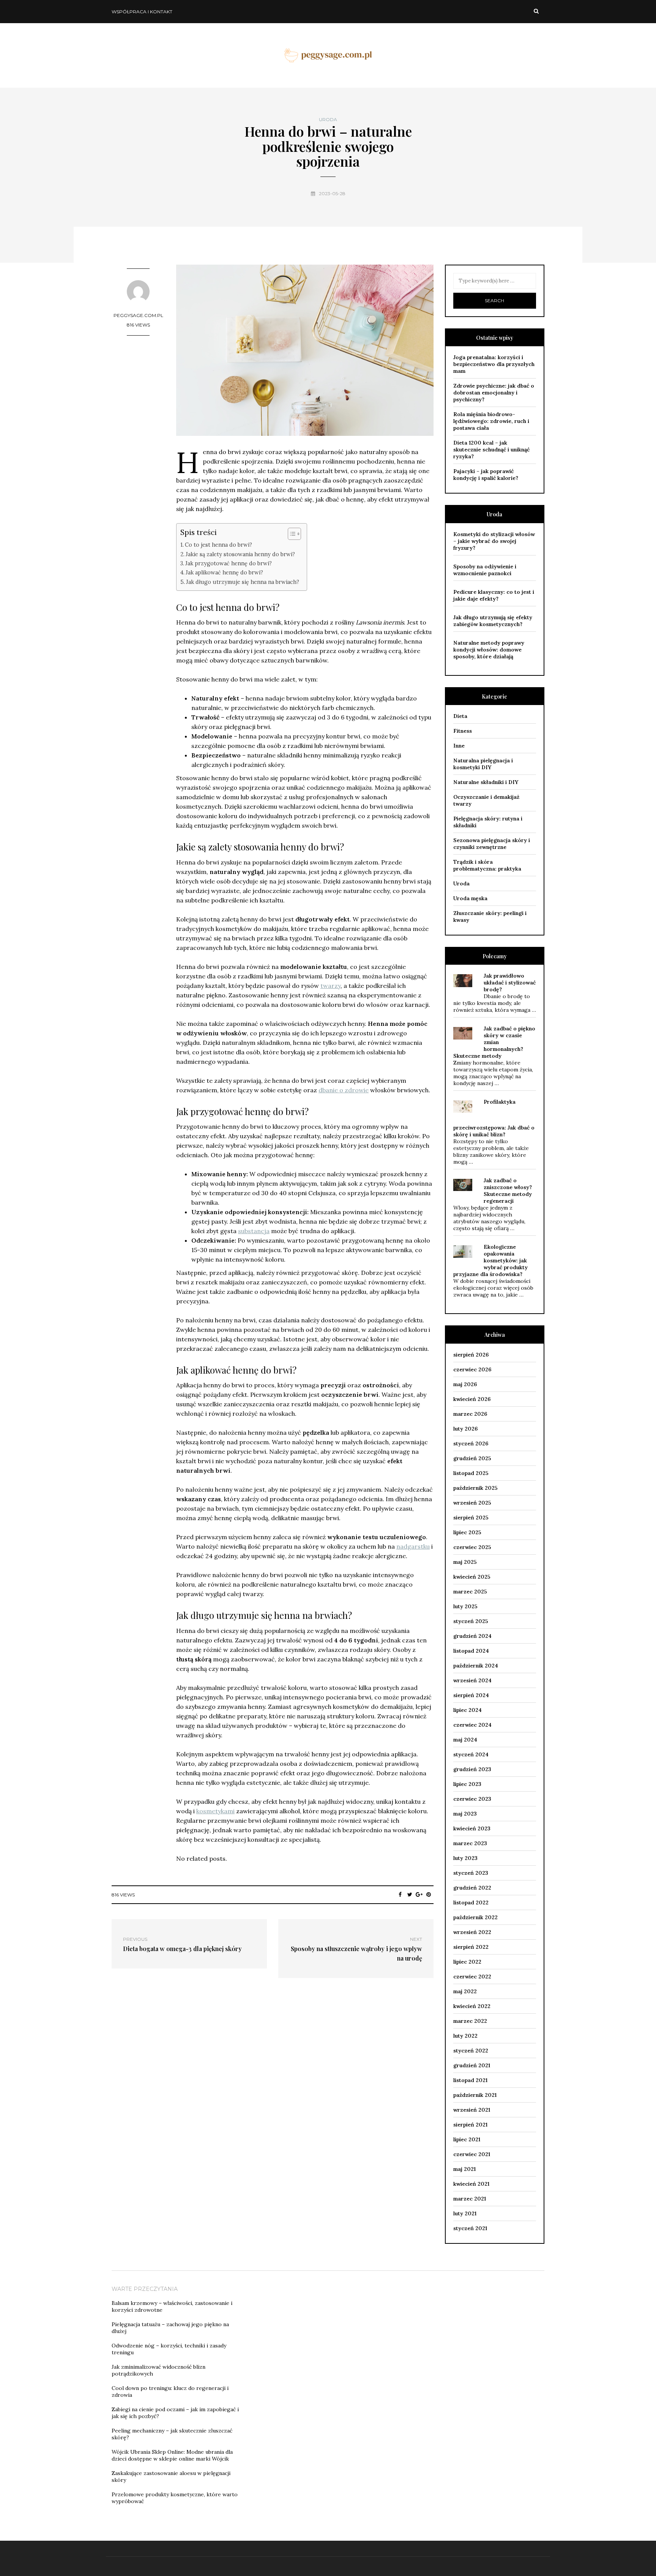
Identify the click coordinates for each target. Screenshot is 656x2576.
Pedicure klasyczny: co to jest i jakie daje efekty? (494, 595)
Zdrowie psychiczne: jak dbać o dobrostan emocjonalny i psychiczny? (494, 393)
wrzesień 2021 (472, 2110)
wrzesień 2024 (472, 1680)
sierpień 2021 (470, 2125)
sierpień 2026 (471, 1355)
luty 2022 (465, 2036)
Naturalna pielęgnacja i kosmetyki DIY (483, 764)
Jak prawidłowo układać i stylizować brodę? (510, 983)
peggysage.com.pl (138, 315)
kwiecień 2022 (472, 2006)
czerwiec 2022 (472, 1977)
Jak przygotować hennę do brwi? (229, 563)
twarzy (330, 986)
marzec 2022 (470, 2021)
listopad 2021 (470, 2080)
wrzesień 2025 (472, 1503)
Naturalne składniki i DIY (486, 782)
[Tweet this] (410, 1895)
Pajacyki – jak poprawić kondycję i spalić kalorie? (486, 475)
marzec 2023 (470, 1843)
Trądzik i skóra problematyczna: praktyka (487, 865)
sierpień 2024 (471, 1695)
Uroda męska (470, 898)
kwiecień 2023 (472, 1828)
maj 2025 (465, 1562)
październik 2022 (475, 1917)
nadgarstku (413, 1546)
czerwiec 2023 (472, 1799)
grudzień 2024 (472, 1636)
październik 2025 (475, 1488)
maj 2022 (465, 1991)
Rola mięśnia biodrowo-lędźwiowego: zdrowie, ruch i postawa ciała (491, 421)
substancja (254, 1231)
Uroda (328, 120)
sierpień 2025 (471, 1518)
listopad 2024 (471, 1651)
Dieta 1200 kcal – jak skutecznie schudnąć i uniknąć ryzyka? (491, 450)
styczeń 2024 (471, 1754)
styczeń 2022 (471, 2051)
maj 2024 (465, 1740)
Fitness (463, 731)
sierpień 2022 (471, 1947)
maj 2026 (465, 1384)
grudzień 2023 (472, 1769)
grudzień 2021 (472, 2065)
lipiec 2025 (467, 1532)
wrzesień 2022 (472, 1932)
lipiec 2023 (467, 1784)
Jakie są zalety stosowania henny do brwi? (240, 554)
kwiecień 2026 (472, 1399)
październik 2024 (476, 1666)
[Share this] (400, 1895)
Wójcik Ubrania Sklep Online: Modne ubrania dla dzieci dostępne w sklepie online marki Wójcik (172, 2455)
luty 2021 (465, 2213)
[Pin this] (429, 1895)
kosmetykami (215, 1811)
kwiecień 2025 (472, 1577)
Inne (459, 746)
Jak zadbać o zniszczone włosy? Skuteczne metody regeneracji (508, 1191)
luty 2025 (465, 1606)
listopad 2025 (471, 1473)
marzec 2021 (470, 2199)
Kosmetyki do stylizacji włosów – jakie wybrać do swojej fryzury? (494, 541)
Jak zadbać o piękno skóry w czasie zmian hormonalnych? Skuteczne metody (494, 1042)
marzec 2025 (470, 1592)
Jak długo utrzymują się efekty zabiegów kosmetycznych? (493, 621)
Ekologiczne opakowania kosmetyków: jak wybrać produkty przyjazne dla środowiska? (490, 1260)
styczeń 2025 (471, 1621)
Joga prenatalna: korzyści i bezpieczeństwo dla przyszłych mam (494, 364)
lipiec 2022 (467, 1962)
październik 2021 (475, 2095)
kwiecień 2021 (471, 2184)
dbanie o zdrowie (344, 1090)
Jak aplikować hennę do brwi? (224, 572)
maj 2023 (465, 1814)
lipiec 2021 (467, 2139)
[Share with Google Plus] (419, 1895)
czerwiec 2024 (472, 1725)
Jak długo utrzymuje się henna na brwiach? (243, 582)
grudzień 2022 (472, 1888)
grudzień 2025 (472, 1458)
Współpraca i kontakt (142, 12)
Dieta (460, 716)
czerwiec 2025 (472, 1547)
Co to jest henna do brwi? (218, 545)
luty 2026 (465, 1429)
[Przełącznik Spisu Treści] (291, 534)
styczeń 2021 (470, 2228)
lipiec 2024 (468, 1710)
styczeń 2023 (471, 1873)
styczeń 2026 (471, 1443)
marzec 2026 (470, 1414)
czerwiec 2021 (472, 2154)
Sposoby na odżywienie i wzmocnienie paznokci (485, 570)
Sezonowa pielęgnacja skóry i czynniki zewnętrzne (492, 844)
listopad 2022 (471, 1902)
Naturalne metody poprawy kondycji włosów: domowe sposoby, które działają (489, 650)
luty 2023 (465, 1858)
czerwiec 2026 (472, 1369)
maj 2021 (464, 2169)
